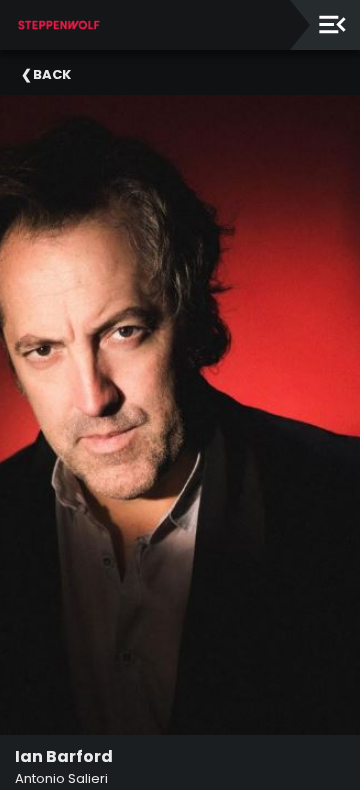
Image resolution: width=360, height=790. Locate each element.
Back (52, 74)
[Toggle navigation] (332, 24)
